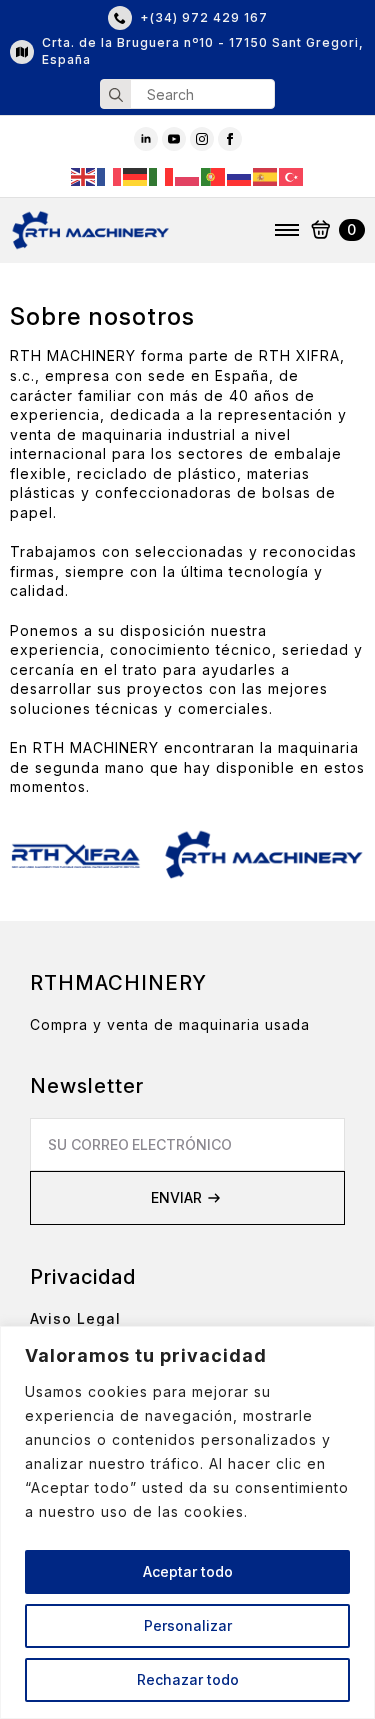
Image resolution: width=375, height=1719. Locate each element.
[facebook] (230, 139)
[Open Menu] (287, 230)
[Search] (116, 95)
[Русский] (240, 175)
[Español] (266, 175)
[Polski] (188, 175)
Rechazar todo (188, 1679)
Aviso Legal (75, 1318)
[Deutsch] (136, 175)
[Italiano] (162, 175)
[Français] (110, 175)
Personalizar (188, 1625)
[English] (84, 175)
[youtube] (174, 139)
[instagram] (202, 139)
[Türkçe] (292, 175)
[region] (187, 1522)
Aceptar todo (188, 1571)
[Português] (214, 175)
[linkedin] (146, 139)
